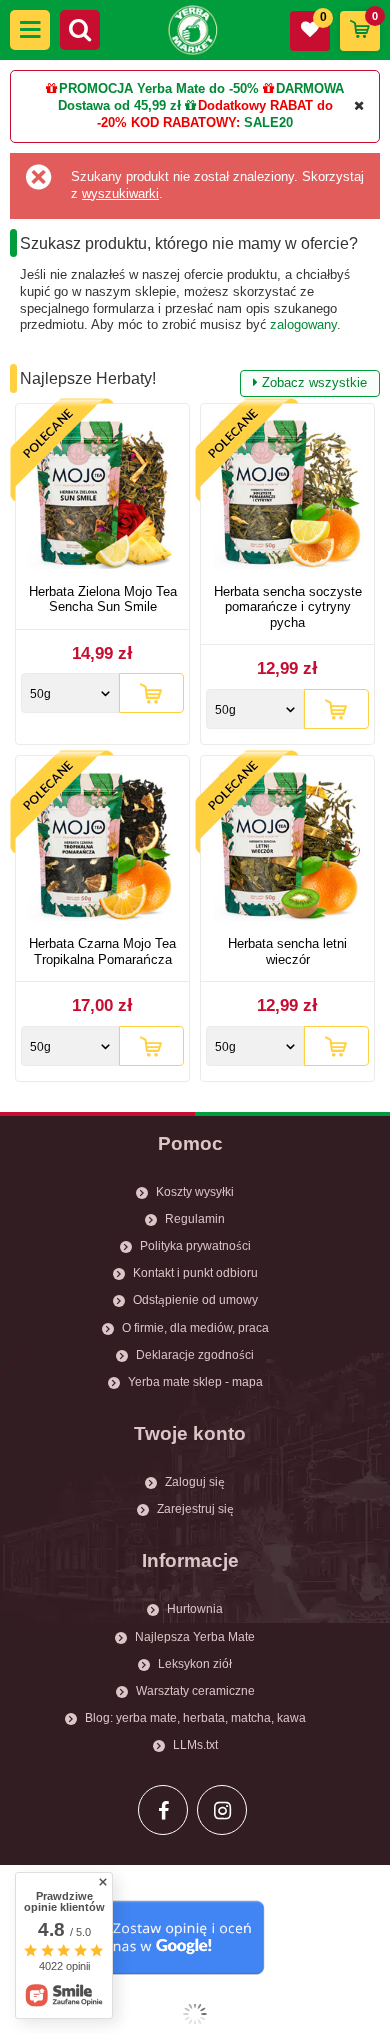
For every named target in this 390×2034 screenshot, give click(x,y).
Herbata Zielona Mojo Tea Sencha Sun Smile (103, 599)
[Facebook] (163, 1810)
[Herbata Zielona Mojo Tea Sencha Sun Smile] (102, 496)
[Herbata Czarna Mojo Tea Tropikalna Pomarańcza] (102, 848)
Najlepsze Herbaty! (193, 380)
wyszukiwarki (120, 193)
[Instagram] (222, 1810)
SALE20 (268, 122)
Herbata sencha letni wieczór (287, 951)
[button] (30, 30)
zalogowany (303, 324)
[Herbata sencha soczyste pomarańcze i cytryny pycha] (287, 496)
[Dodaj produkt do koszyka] (151, 693)
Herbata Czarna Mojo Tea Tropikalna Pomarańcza (102, 951)
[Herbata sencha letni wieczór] (287, 848)
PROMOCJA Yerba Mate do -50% (159, 88)
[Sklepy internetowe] (195, 2014)
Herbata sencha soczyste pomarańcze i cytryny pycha (288, 607)
